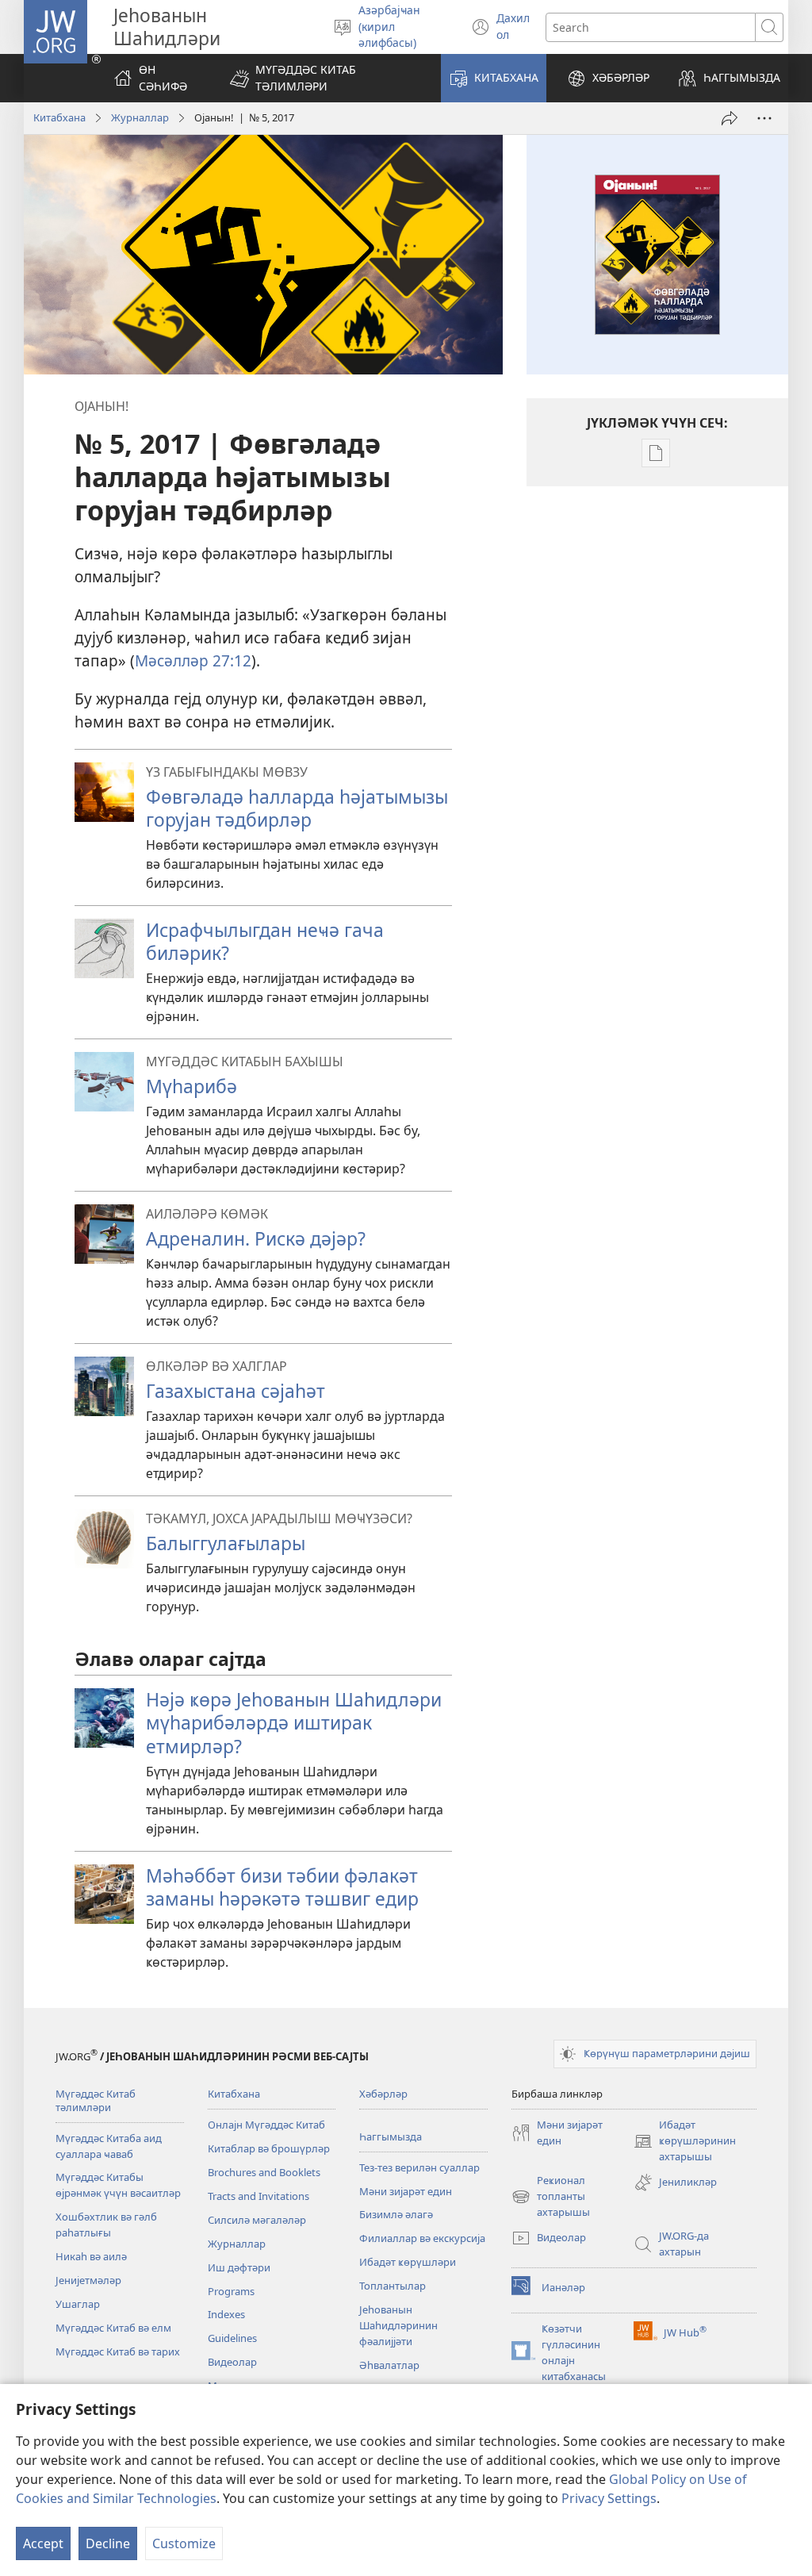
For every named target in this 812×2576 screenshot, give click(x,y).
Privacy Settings (609, 2498)
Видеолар (232, 2362)
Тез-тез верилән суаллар (419, 2167)
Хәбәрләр (383, 2094)
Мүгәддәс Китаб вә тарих (118, 2351)
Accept (43, 2543)
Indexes (226, 2314)
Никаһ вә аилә (91, 2256)
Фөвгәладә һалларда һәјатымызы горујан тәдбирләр (297, 808)
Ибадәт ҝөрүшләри (408, 2262)
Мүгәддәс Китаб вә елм (113, 2328)
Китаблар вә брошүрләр (269, 2148)
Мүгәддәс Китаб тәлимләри (96, 2100)
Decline (108, 2543)
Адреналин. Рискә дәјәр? (256, 1238)
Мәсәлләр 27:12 (193, 660)
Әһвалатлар (389, 2365)
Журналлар (140, 117)
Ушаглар (78, 2304)
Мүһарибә (192, 1086)
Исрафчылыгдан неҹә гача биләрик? (265, 941)
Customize (184, 2543)
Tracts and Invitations (259, 2196)
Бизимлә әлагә (396, 2214)
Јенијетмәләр (88, 2280)
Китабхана (59, 117)
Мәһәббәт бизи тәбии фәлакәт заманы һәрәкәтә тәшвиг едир (282, 1887)
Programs (231, 2291)
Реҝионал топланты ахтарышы (551, 2197)
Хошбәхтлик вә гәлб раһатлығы (106, 2225)
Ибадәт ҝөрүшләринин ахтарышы (685, 2141)
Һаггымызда (391, 2136)
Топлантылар (393, 2286)
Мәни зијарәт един (406, 2191)
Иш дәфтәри (239, 2267)
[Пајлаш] (730, 118)
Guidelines (232, 2338)
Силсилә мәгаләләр (257, 2220)
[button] (325, 78)
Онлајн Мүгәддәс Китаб (266, 2125)
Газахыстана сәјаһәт (236, 1391)
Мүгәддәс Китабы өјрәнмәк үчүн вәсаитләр (118, 2185)
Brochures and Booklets (264, 2172)
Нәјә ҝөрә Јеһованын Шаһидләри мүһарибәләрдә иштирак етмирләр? (294, 1722)
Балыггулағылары (226, 1543)
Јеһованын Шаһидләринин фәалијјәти (398, 2325)
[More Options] (764, 118)
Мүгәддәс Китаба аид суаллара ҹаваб (109, 2146)
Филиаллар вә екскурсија (422, 2238)
